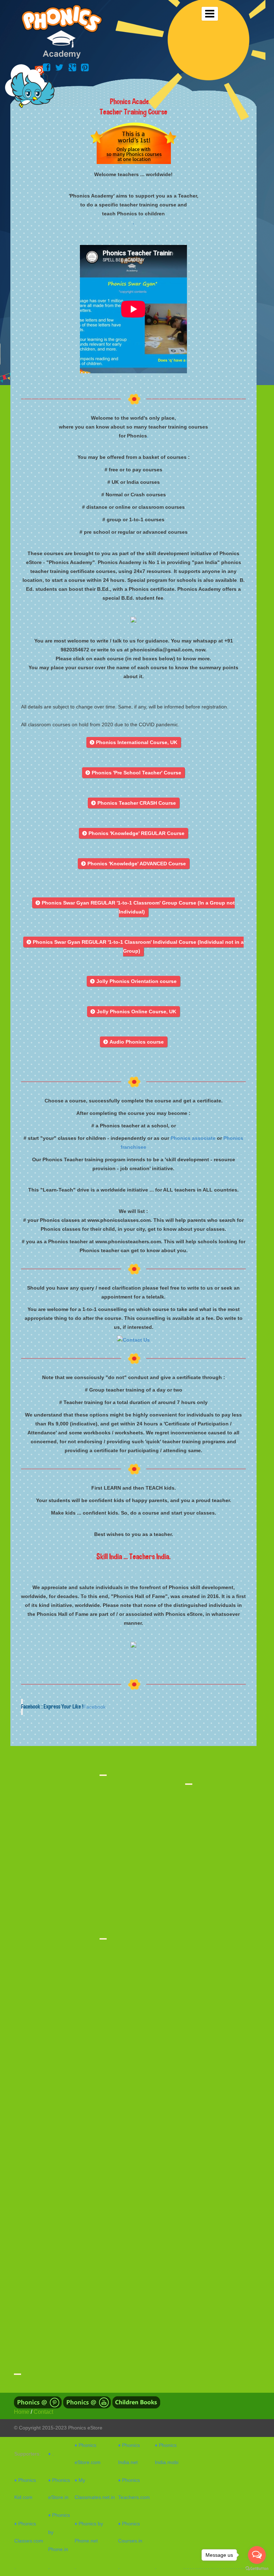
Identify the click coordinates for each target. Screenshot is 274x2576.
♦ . (51, 2454)
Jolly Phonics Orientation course (133, 981)
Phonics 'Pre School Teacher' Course (133, 773)
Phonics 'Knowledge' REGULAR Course (133, 833)
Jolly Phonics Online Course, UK (133, 1012)
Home (22, 2412)
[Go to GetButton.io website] (257, 2569)
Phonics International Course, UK (134, 742)
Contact (43, 2412)
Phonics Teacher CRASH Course (134, 803)
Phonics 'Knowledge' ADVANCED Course (134, 864)
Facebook (94, 1707)
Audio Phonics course (134, 1042)
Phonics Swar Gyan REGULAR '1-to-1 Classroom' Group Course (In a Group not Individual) (135, 907)
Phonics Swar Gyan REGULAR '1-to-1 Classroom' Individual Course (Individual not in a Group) (135, 946)
